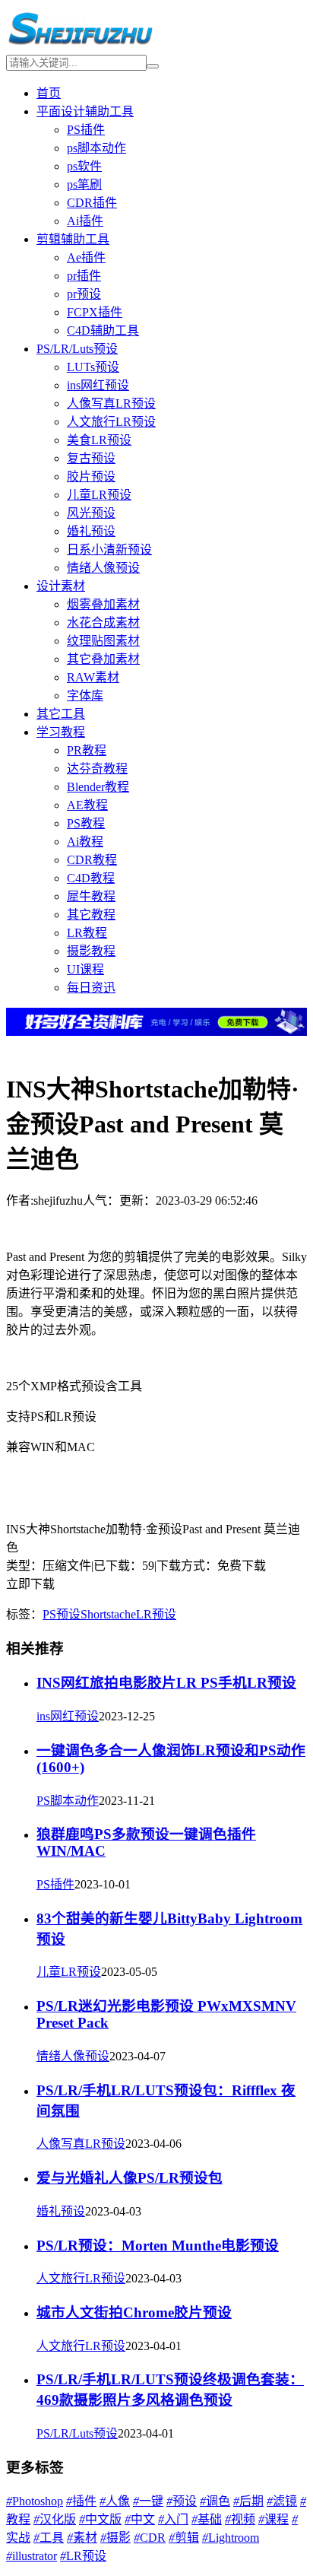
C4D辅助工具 (103, 330)
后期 (248, 2501)
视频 (240, 2519)
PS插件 (86, 130)
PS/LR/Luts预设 (77, 349)
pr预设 (84, 294)
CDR (150, 2538)
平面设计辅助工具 (85, 111)
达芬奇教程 (97, 769)
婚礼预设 (91, 531)
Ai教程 (85, 842)
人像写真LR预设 (111, 403)
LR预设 (156, 1614)
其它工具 (61, 714)
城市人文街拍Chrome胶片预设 (134, 2312)
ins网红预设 (98, 385)
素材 (82, 2538)
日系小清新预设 (109, 550)
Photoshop (35, 2501)
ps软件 (84, 166)
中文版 (100, 2519)
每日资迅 (91, 988)
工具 (49, 2538)
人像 (115, 2501)
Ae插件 (86, 257)
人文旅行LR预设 (111, 422)
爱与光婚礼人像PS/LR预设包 (130, 2178)
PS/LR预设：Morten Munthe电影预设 (158, 2246)
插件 (81, 2501)
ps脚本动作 (96, 148)
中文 (140, 2519)
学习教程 (61, 732)
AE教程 (87, 805)
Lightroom (231, 2538)
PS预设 (62, 1614)
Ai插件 (85, 221)
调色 (215, 2501)
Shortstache (108, 1614)
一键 (148, 2501)
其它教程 (91, 915)
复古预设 (91, 458)
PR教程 (87, 750)
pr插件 (84, 276)
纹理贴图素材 (103, 641)
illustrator (32, 2556)
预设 (182, 2501)
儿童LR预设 (99, 495)
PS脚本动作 (68, 1801)
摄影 (115, 2538)
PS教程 (86, 823)
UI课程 (85, 969)
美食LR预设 (99, 440)
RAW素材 (93, 677)
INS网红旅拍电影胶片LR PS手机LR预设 (166, 1683)
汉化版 (55, 2519)
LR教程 (87, 933)
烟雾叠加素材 (103, 604)
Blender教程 (98, 787)
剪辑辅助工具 (73, 239)
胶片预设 (91, 476)
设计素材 (61, 586)
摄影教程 (91, 951)
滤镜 (282, 2501)
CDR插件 (92, 203)
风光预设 (91, 513)
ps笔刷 (84, 184)
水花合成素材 (103, 623)
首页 (49, 93)
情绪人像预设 (103, 568)
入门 (173, 2519)
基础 (207, 2519)
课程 (273, 2519)
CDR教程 (92, 860)
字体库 (85, 696)
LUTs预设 (93, 367)
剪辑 (184, 2538)
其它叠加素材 (103, 659)
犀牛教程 (91, 896)
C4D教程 (91, 878)
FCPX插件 (95, 312)
